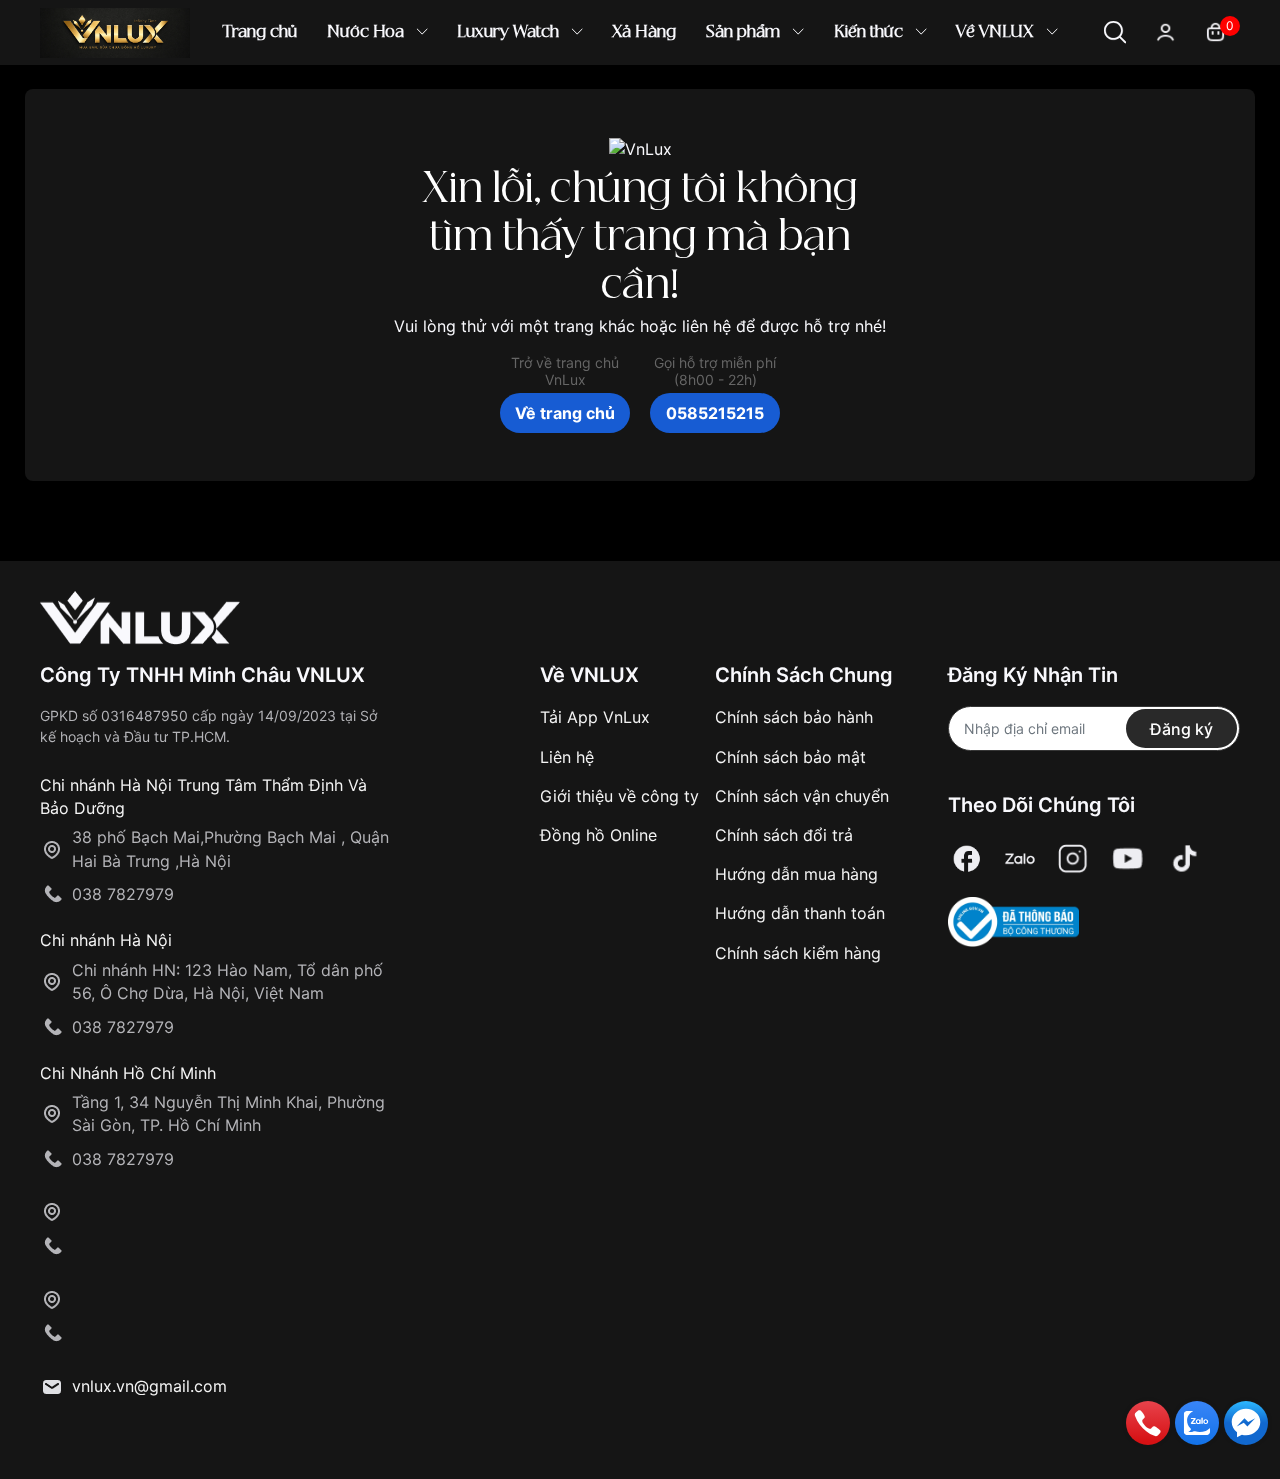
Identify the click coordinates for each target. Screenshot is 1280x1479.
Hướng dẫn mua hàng (796, 874)
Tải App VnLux (595, 717)
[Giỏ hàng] (1215, 30)
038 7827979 (123, 894)
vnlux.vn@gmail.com (149, 1386)
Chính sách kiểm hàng (798, 953)
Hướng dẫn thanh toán (800, 913)
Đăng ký (1181, 729)
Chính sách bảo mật (790, 757)
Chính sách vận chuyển (802, 796)
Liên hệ (567, 757)
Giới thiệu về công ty (619, 796)
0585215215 (715, 413)
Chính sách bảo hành (794, 717)
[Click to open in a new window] (967, 858)
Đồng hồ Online (598, 835)
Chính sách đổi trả (784, 835)
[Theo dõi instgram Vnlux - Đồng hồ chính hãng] (1073, 858)
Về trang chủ (565, 413)
